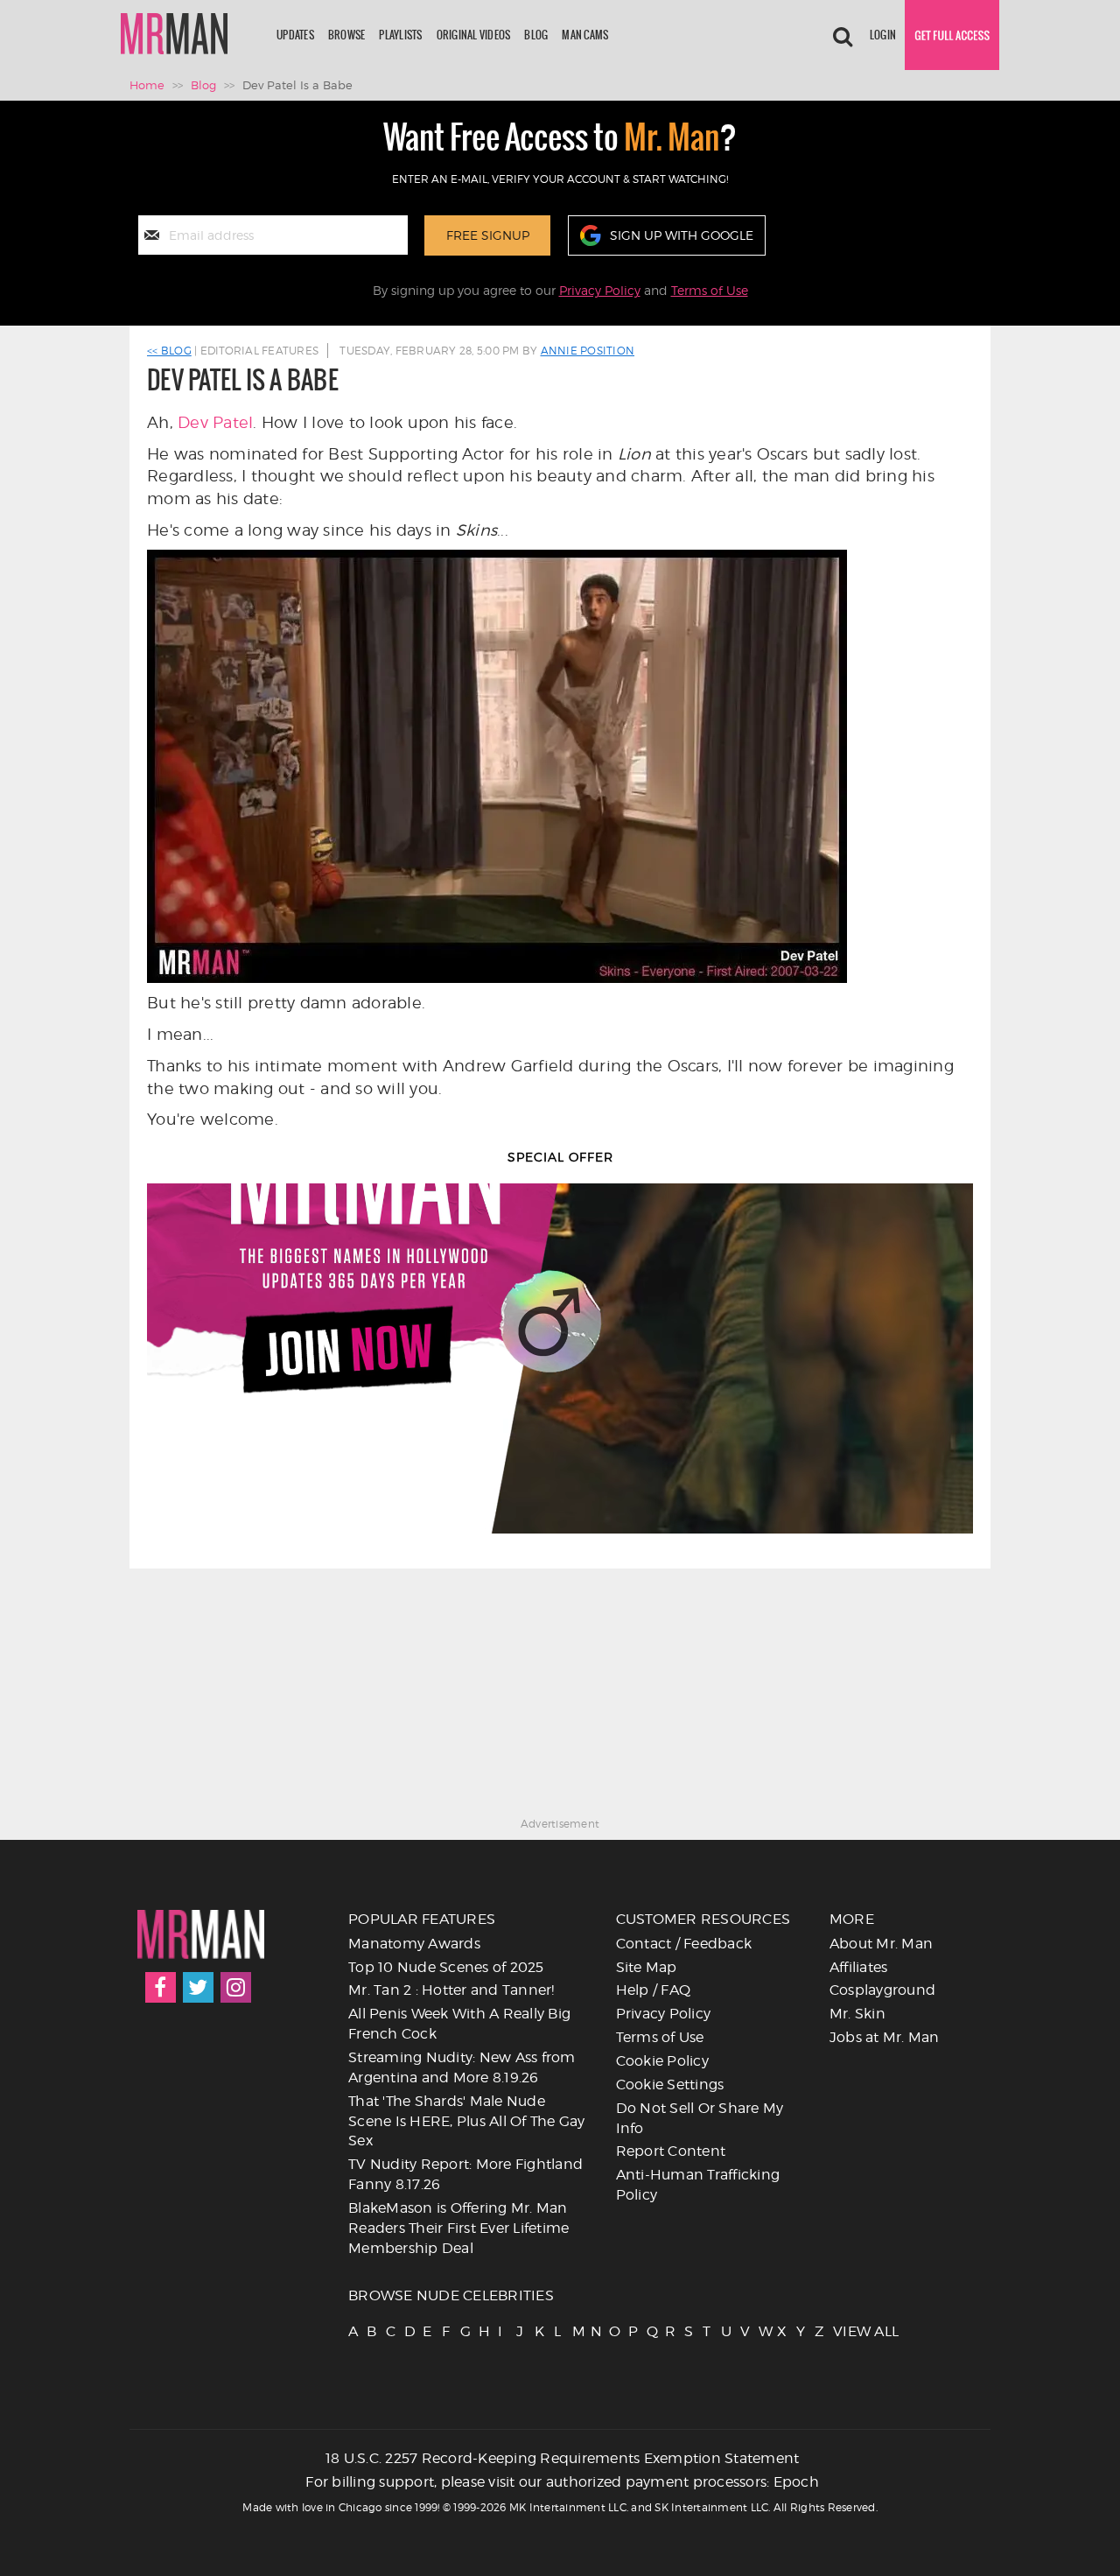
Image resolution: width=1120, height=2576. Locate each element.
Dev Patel (215, 422)
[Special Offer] (560, 1358)
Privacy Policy (600, 290)
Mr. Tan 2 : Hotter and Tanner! (451, 1990)
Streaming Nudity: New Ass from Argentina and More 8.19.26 (462, 2067)
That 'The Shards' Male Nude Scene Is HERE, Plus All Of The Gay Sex (467, 2121)
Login (883, 35)
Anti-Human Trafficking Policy (698, 2185)
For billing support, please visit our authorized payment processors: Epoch (562, 2482)
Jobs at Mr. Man (885, 2037)
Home (147, 85)
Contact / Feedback (684, 1944)
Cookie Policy (662, 2061)
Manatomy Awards (414, 1944)
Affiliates (859, 1967)
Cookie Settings (670, 2085)
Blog (536, 35)
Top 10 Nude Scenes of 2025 (446, 1967)
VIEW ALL (841, 2331)
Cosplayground (882, 1990)
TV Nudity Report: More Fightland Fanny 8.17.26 (465, 2174)
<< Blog (169, 351)
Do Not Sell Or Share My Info (700, 2118)
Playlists (400, 35)
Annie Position (588, 351)
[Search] (843, 35)
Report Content (671, 2151)
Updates (295, 35)
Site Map (647, 1967)
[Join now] (952, 35)
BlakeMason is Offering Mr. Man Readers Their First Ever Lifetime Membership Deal (458, 2228)
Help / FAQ (654, 1990)
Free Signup (488, 235)
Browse (347, 35)
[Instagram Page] (236, 1987)
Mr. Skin (857, 2014)
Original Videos (474, 35)
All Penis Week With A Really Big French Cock (459, 2024)
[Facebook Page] (161, 1987)
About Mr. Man (881, 1944)
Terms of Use (710, 290)
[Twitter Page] (198, 1987)
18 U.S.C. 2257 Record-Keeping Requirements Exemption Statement (563, 2458)
